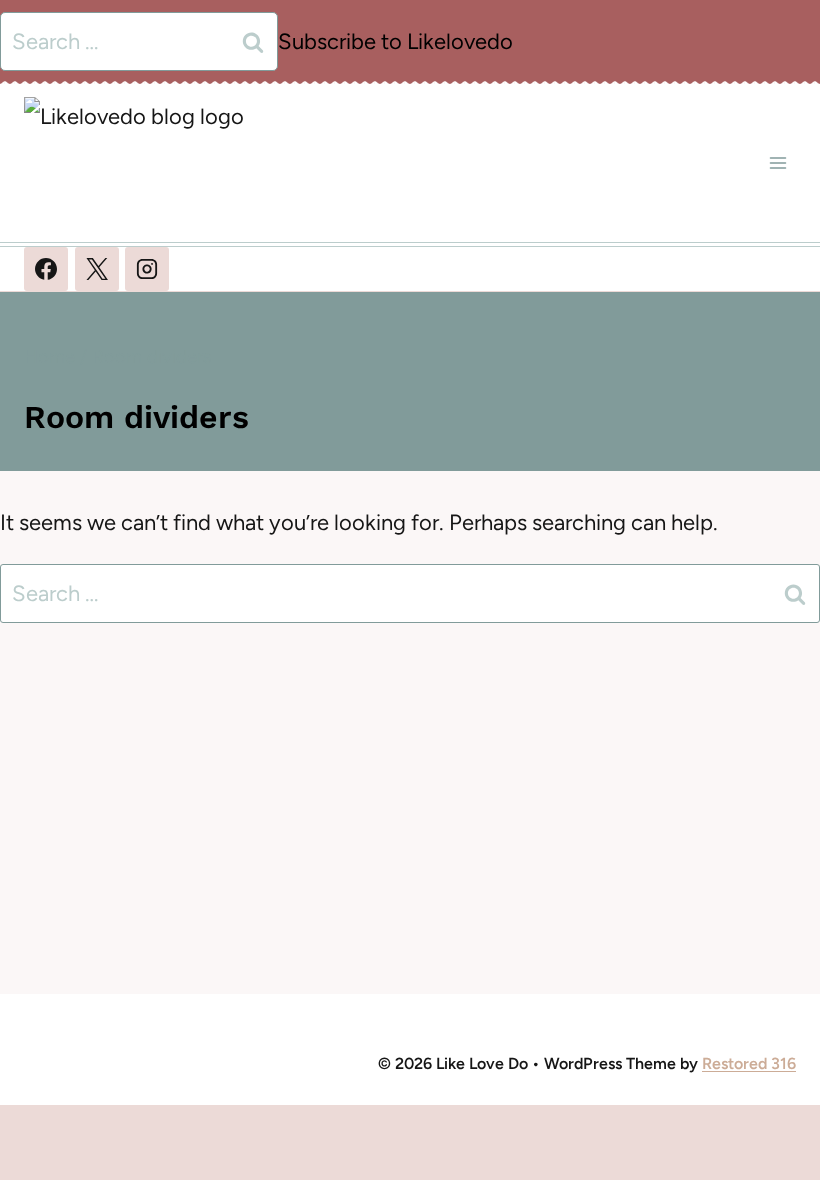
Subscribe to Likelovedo (395, 41)
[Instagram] (147, 269)
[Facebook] (46, 269)
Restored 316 (749, 1063)
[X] (97, 269)
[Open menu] (777, 162)
